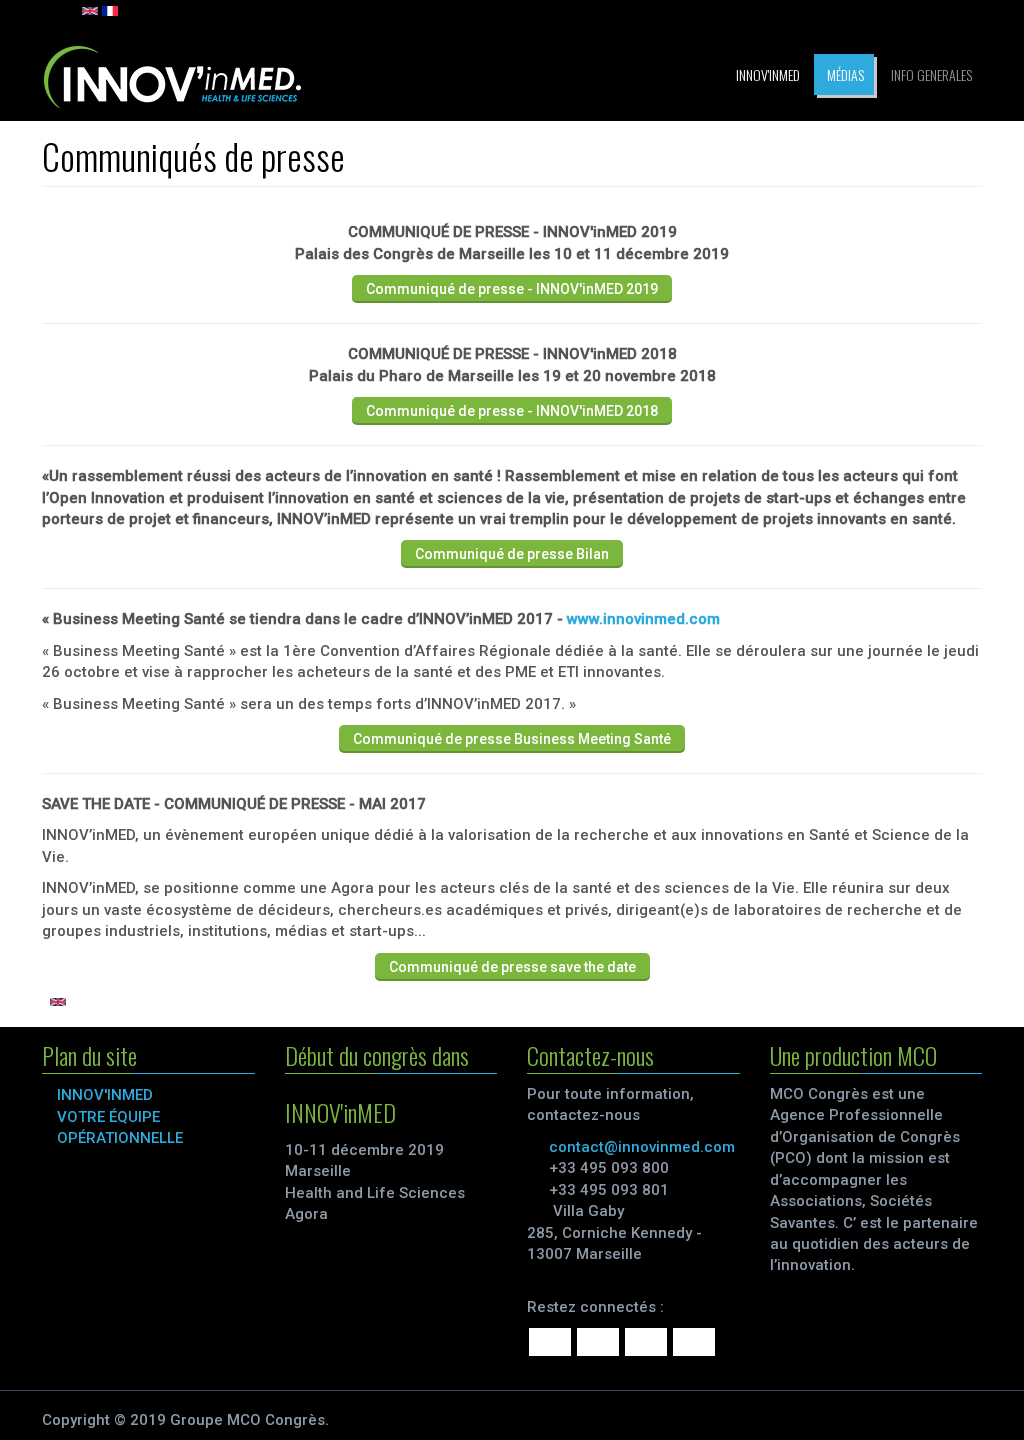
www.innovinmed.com (643, 619)
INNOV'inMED (766, 74)
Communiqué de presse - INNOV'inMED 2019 (512, 289)
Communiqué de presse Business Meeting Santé (512, 739)
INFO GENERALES (930, 74)
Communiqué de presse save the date (512, 967)
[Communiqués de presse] (110, 10)
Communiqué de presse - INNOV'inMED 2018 (512, 411)
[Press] (90, 10)
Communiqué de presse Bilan (512, 554)
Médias (844, 74)
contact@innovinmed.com (642, 1147)
